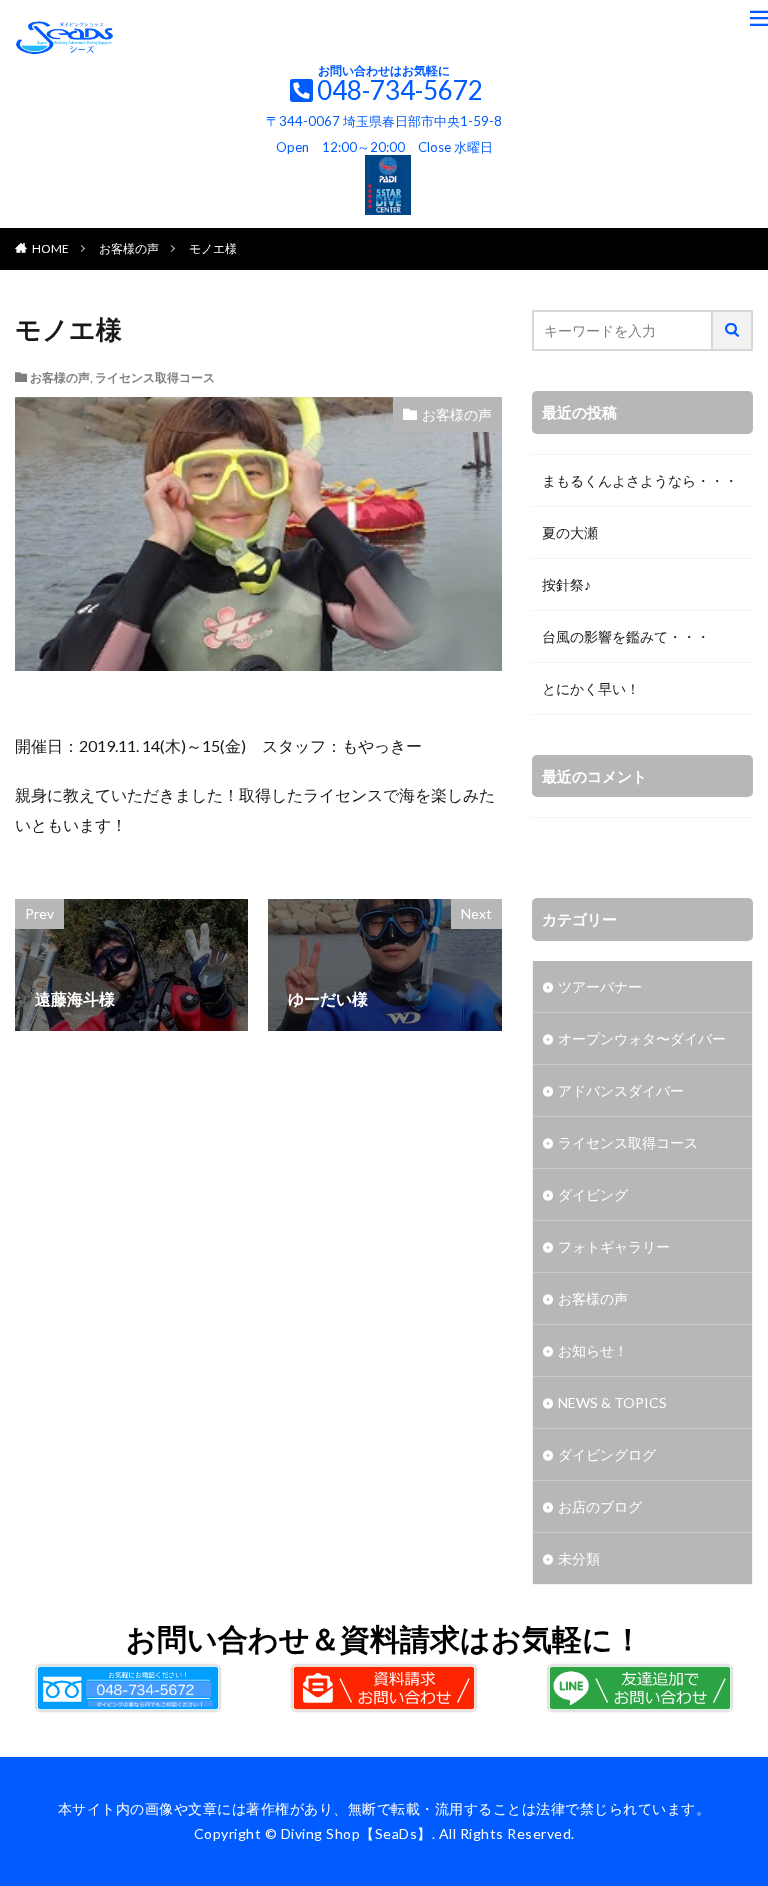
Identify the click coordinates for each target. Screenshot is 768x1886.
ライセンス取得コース (155, 377)
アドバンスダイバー (621, 1090)
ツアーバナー (600, 986)
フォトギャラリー (614, 1246)
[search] (733, 330)
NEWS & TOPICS (612, 1402)
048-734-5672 (400, 90)
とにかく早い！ (591, 688)
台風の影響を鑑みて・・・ (626, 636)
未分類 (579, 1558)
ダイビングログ (607, 1454)
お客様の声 (129, 248)
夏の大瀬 (570, 532)
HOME (50, 248)
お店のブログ (600, 1506)
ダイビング (593, 1194)
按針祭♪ (566, 584)
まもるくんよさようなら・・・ (640, 480)
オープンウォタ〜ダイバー (642, 1038)
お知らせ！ (593, 1350)
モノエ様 (213, 248)
